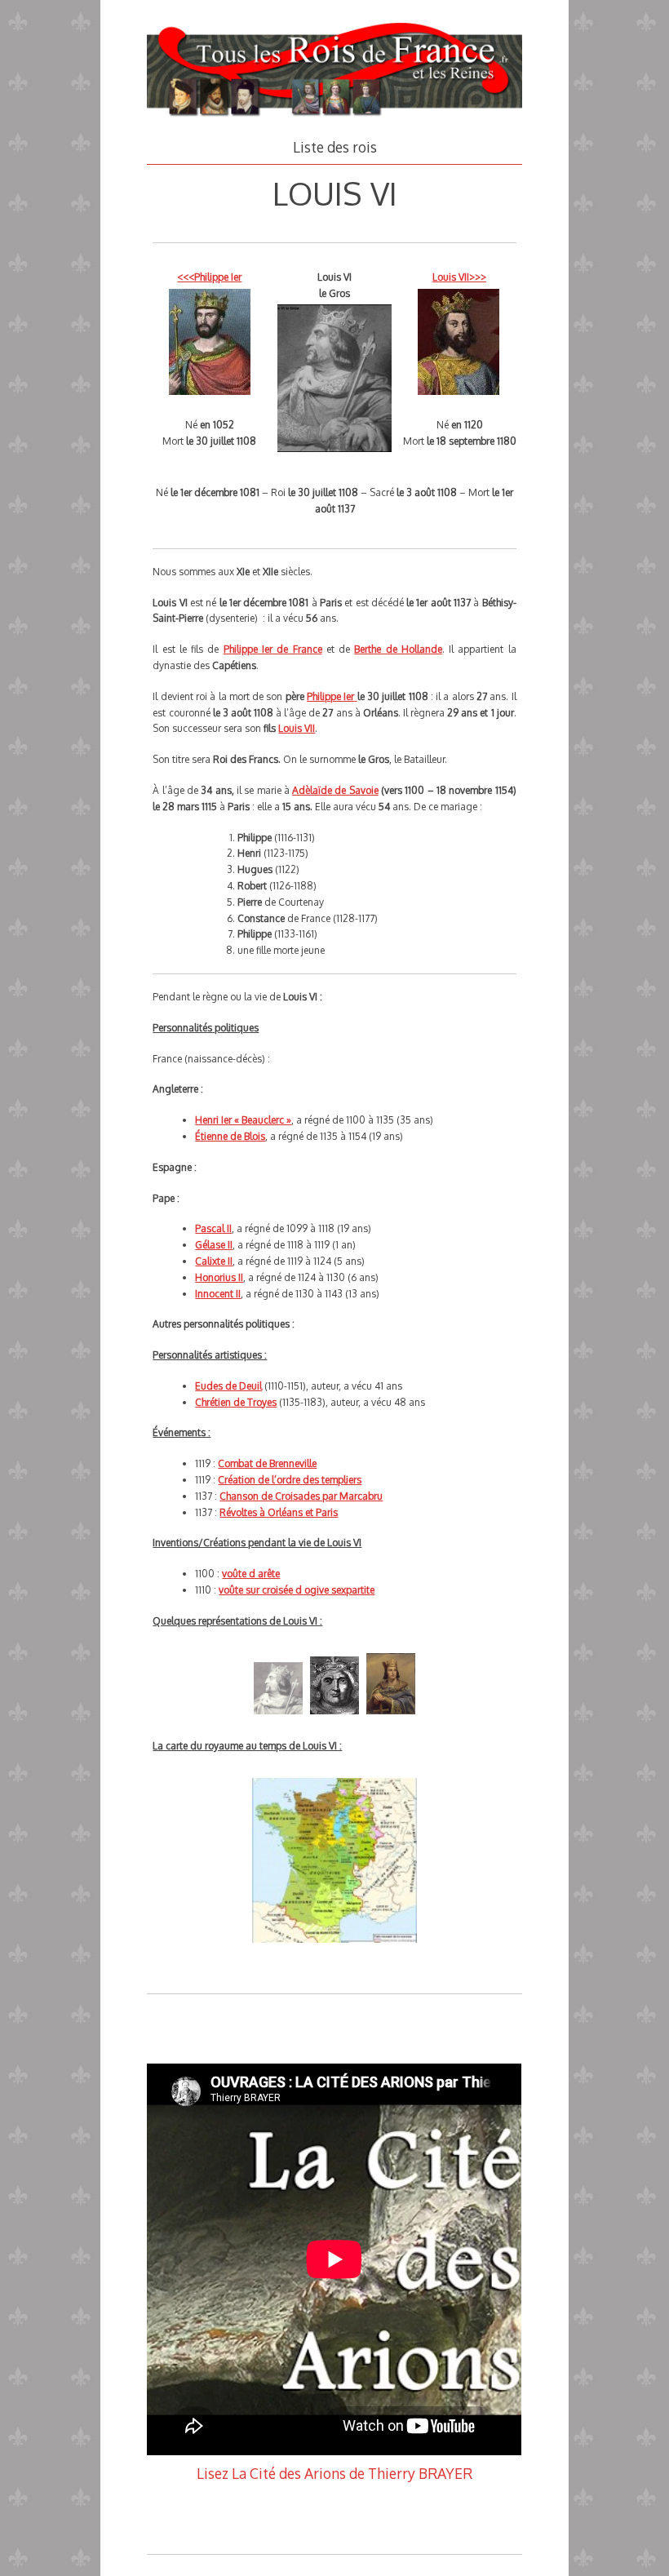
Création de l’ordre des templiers (290, 1480)
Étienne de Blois (230, 1136)
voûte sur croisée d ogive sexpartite (297, 1590)
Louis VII (297, 728)
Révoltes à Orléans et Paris (279, 1512)
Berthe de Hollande (398, 649)
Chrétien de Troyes (236, 1402)
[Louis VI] (278, 1720)
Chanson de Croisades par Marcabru (301, 1496)
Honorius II (219, 1277)
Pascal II (213, 1228)
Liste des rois (335, 147)
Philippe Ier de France (273, 649)
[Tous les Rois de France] (334, 117)
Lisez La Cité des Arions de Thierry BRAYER (334, 2473)
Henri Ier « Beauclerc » (243, 1120)
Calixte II (214, 1261)
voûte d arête (251, 1574)
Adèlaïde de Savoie (335, 790)
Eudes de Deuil (228, 1386)
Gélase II (214, 1245)
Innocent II (218, 1294)
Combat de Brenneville (267, 1463)
